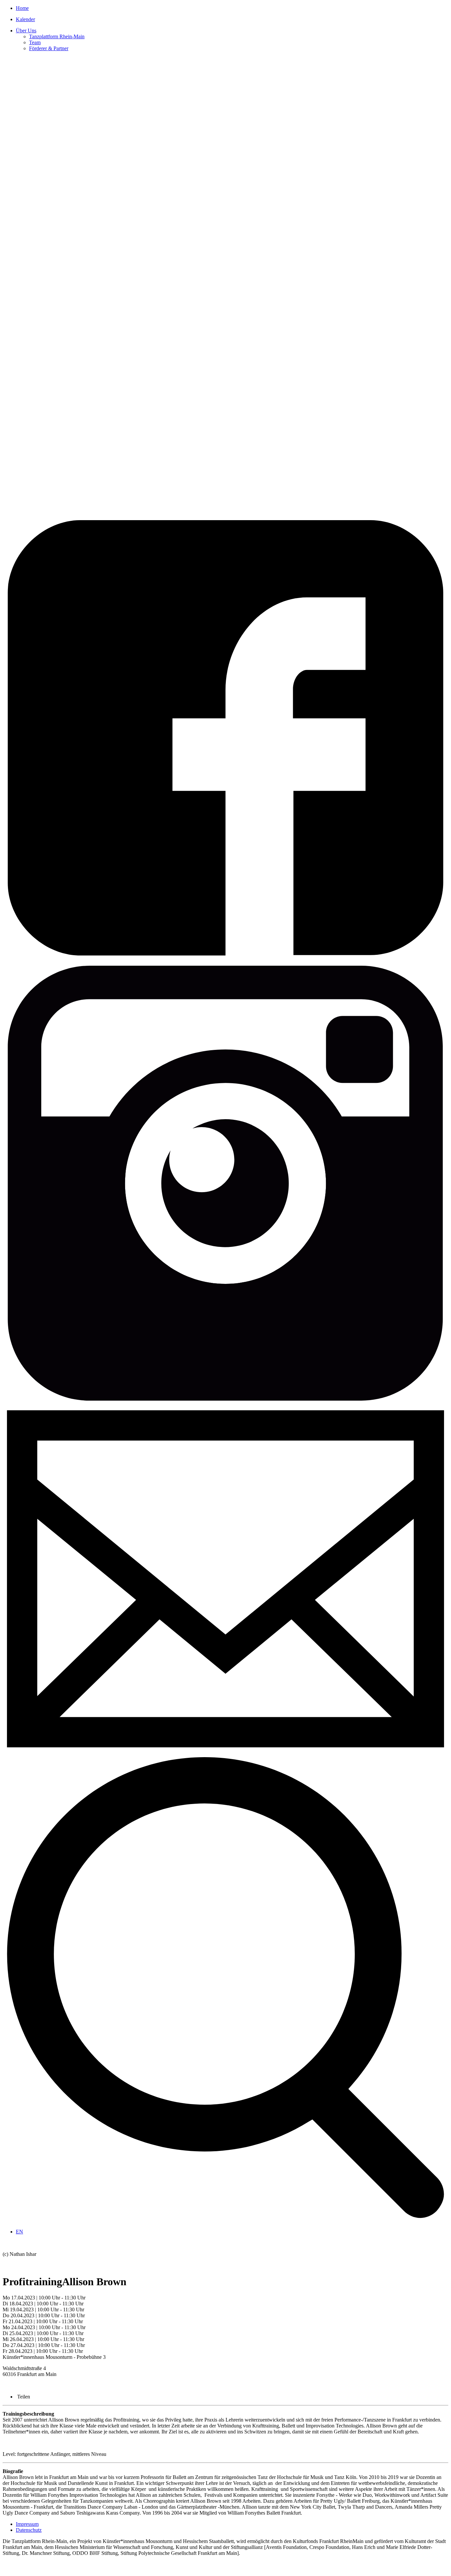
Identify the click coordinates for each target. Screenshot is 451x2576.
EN (19, 2232)
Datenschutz (29, 2530)
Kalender (25, 19)
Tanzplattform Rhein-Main (57, 36)
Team (35, 42)
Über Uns (26, 31)
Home (22, 8)
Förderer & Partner (49, 48)
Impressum (27, 2524)
